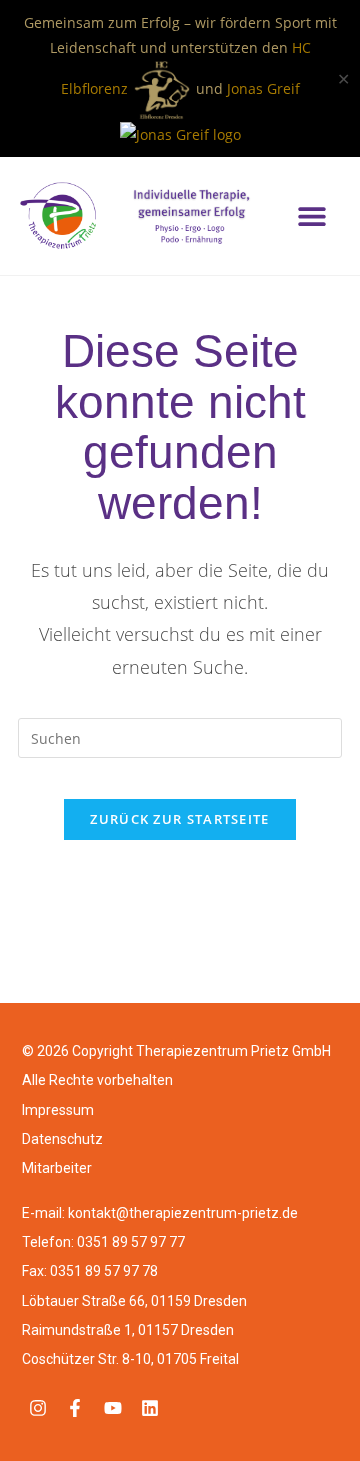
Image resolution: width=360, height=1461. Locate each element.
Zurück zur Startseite (179, 819)
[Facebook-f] (75, 1408)
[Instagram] (38, 1408)
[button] (311, 216)
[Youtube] (112, 1408)
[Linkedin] (150, 1408)
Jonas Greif (263, 88)
